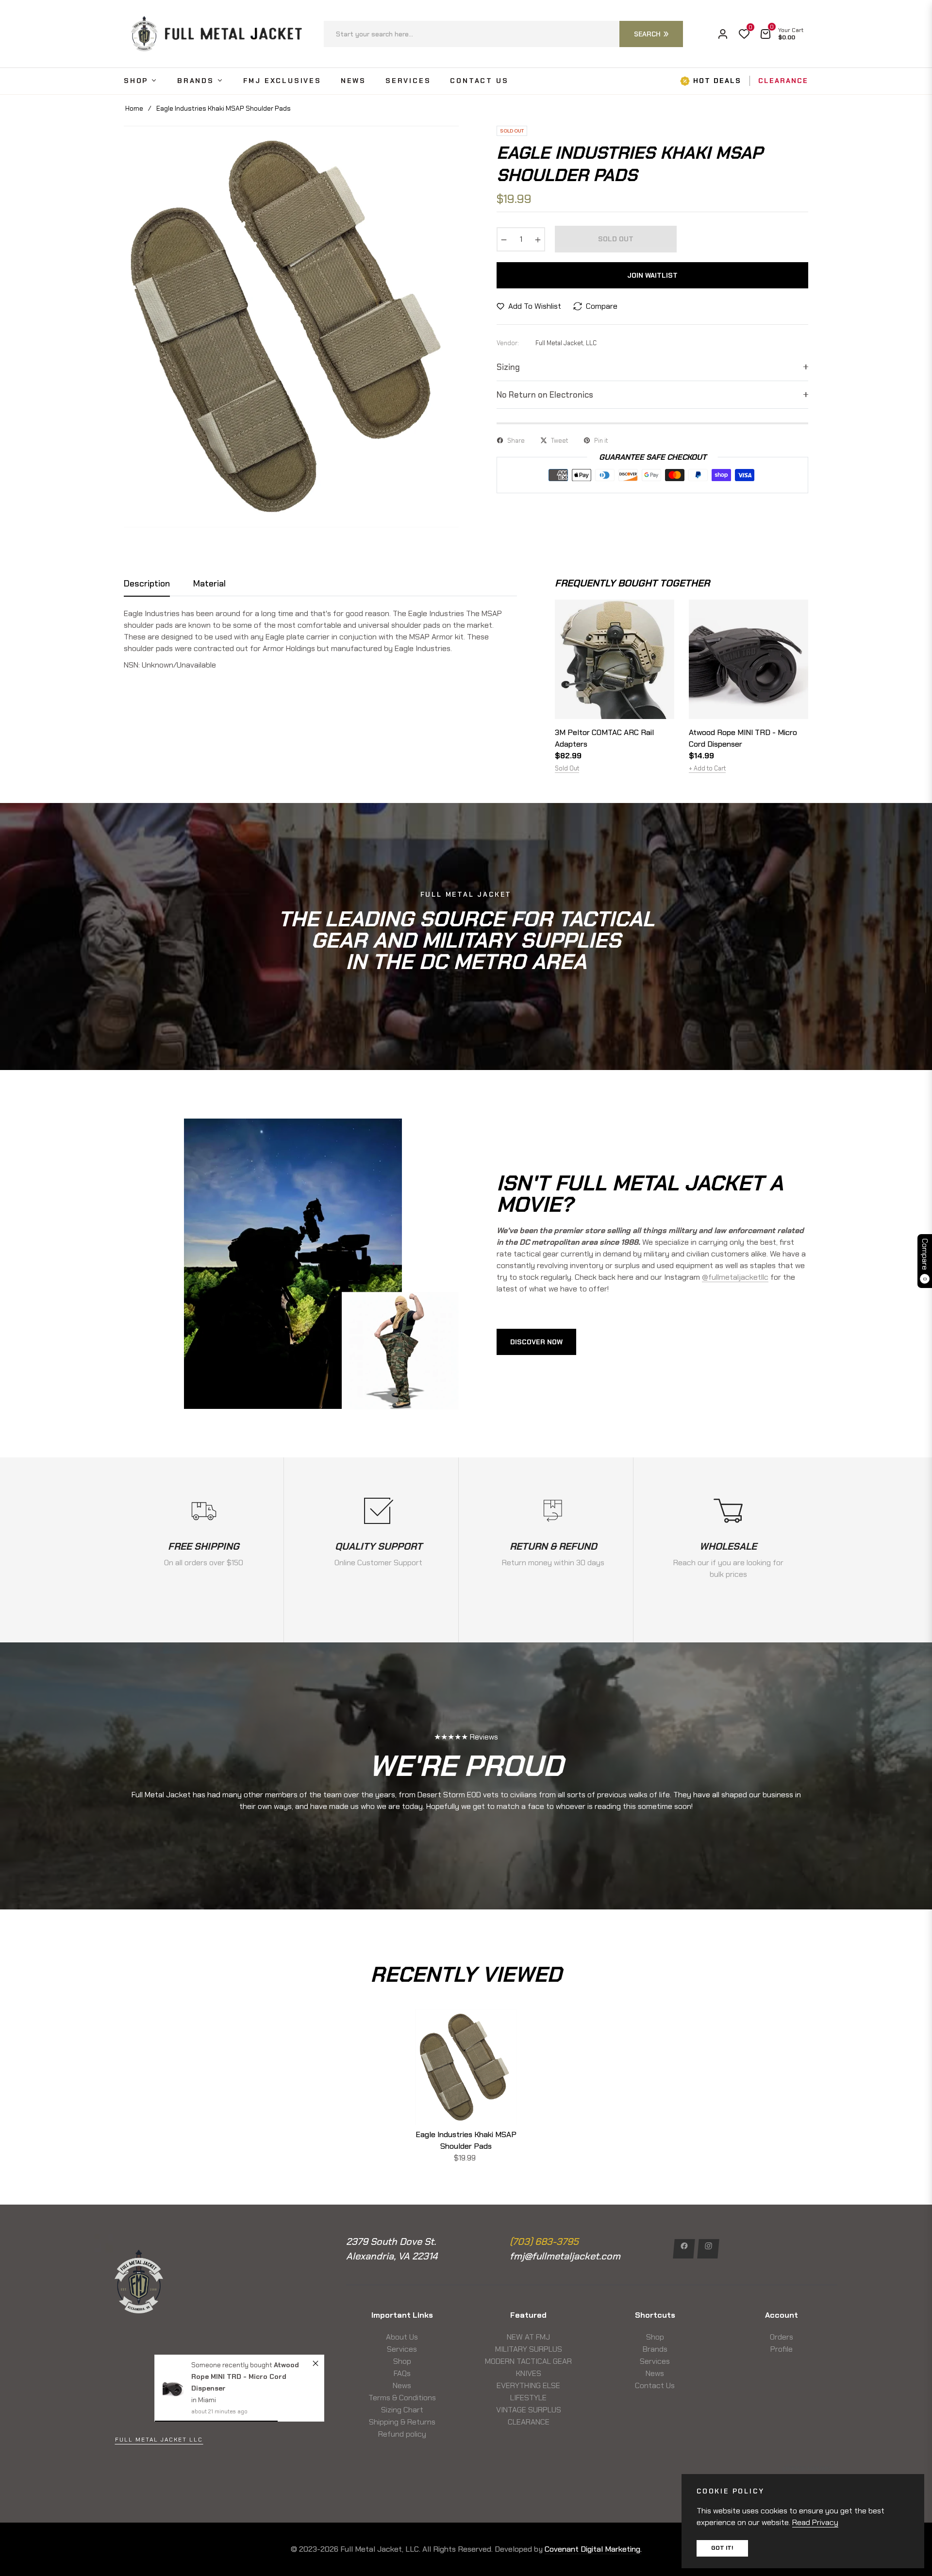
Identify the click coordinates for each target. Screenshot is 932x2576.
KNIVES (529, 2373)
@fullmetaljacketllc (735, 1277)
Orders (782, 2337)
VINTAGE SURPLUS (529, 2410)
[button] (503, 34)
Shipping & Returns (402, 2422)
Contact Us (655, 2385)
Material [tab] (209, 584)
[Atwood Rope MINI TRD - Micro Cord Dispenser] (173, 2296)
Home (134, 108)
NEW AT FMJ (528, 2337)
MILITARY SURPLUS (529, 2349)
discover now (536, 1342)
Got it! (722, 2548)
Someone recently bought (233, 2272)
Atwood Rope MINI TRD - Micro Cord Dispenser (743, 738)
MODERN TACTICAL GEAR (528, 2361)
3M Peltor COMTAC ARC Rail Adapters (604, 738)
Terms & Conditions (402, 2398)
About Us (402, 2337)
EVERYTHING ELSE (528, 2385)
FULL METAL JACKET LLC (159, 2440)
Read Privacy (815, 2522)
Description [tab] (147, 584)
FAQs (402, 2373)
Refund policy (402, 2434)
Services (402, 2349)
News (402, 2385)
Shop (402, 2361)
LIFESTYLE (528, 2398)
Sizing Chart (402, 2410)
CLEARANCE (529, 2422)
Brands (655, 2349)
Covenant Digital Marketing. (593, 2549)
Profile (782, 2349)
